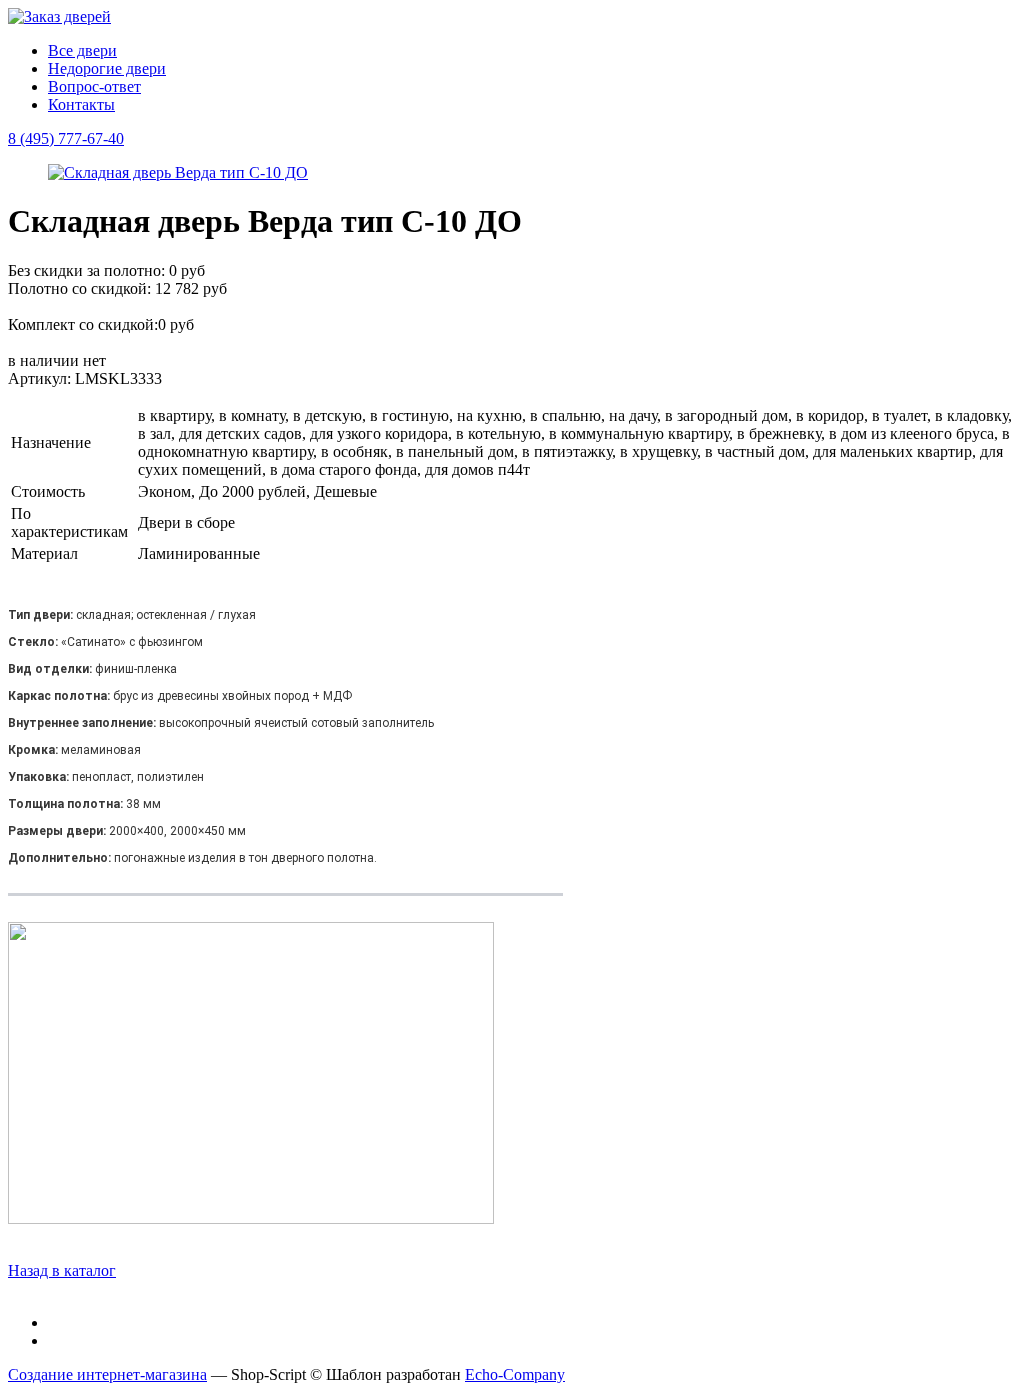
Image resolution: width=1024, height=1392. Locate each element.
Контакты (81, 104)
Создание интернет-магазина (107, 1374)
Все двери (82, 50)
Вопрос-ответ (94, 86)
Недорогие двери (107, 68)
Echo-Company (515, 1374)
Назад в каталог (62, 1270)
